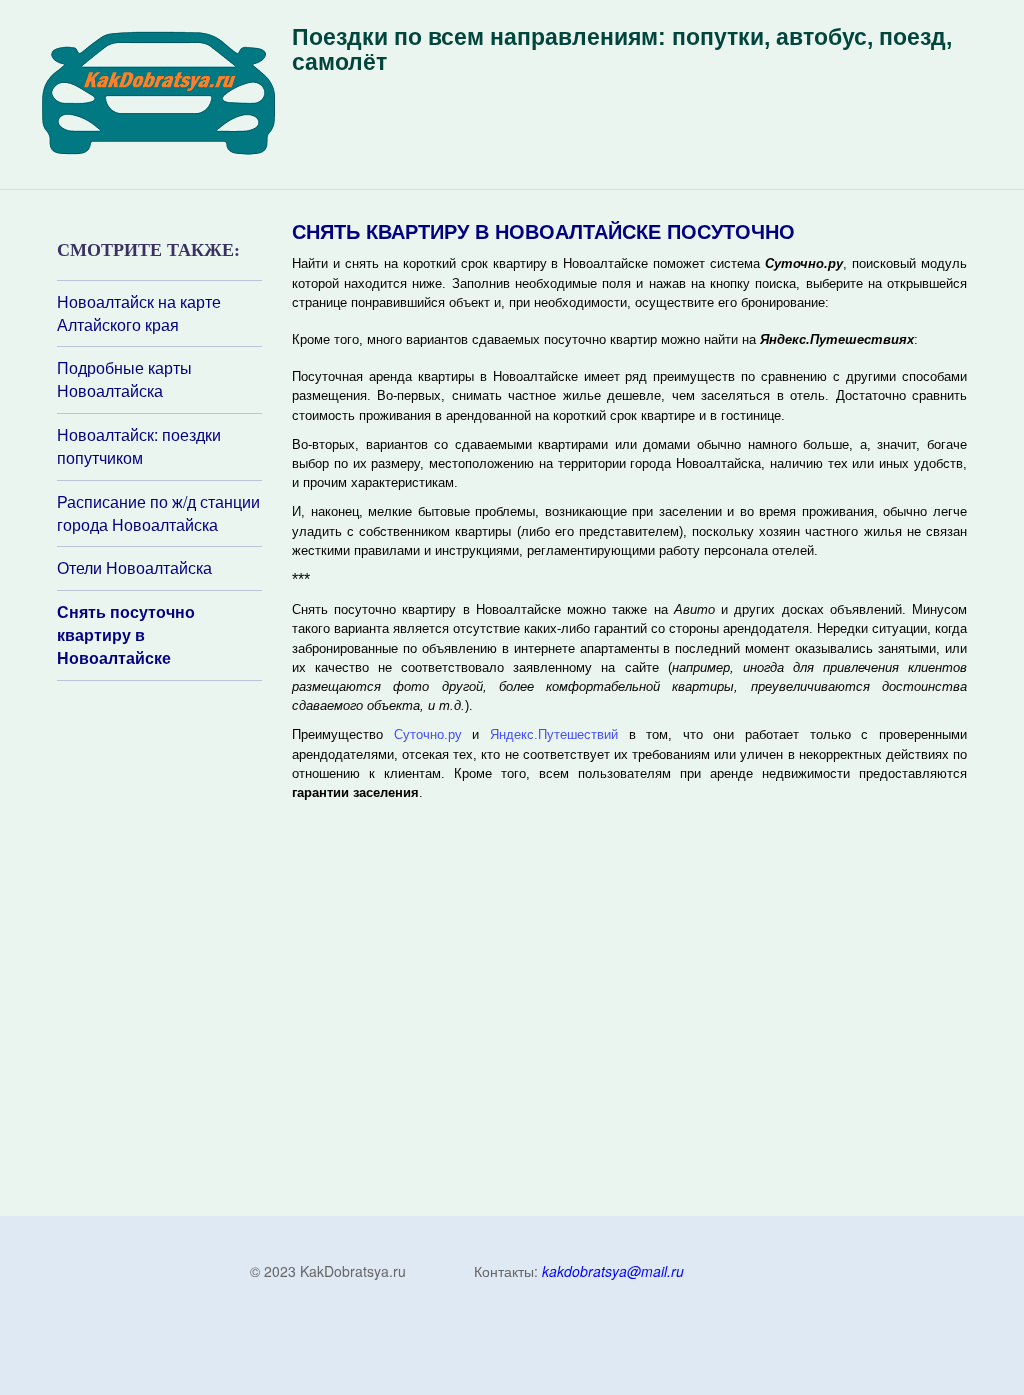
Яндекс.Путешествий (554, 734)
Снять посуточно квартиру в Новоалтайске (126, 635)
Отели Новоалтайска (134, 568)
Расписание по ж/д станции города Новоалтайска (158, 513)
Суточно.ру (428, 734)
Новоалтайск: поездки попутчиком (139, 446)
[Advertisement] (177, 947)
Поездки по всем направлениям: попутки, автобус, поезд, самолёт (622, 49)
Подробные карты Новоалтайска (124, 379)
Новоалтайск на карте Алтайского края (139, 313)
